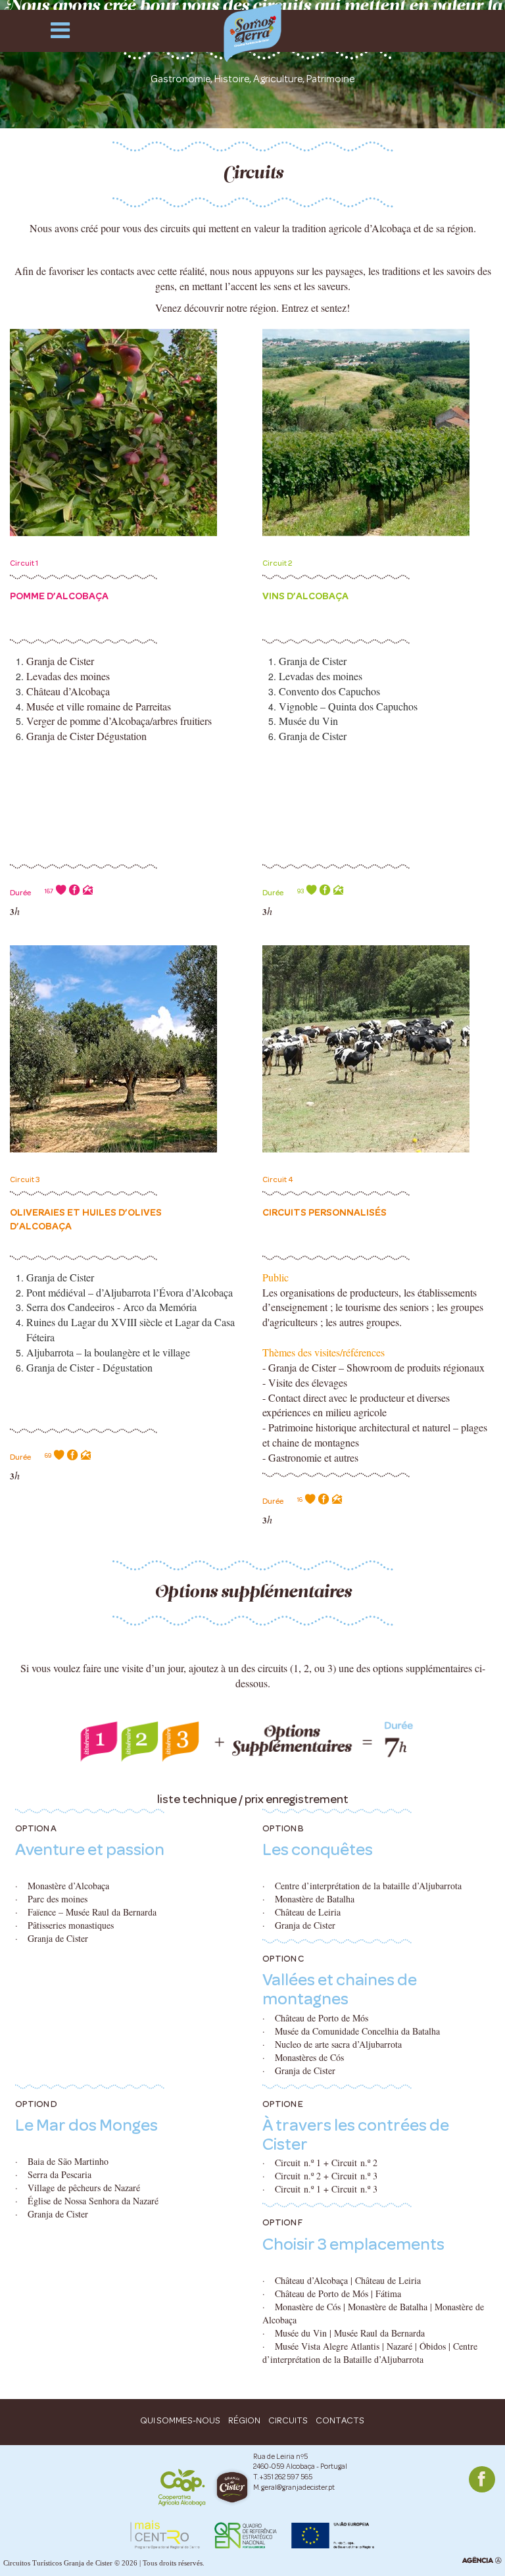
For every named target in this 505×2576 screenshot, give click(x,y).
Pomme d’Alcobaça (59, 596)
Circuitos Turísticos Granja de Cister (58, 2563)
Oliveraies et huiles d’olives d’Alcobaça (86, 1219)
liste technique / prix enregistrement (253, 1799)
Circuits (288, 2420)
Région (244, 2420)
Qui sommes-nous (180, 2420)
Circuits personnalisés (325, 1212)
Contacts (340, 2420)
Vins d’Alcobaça (305, 596)
